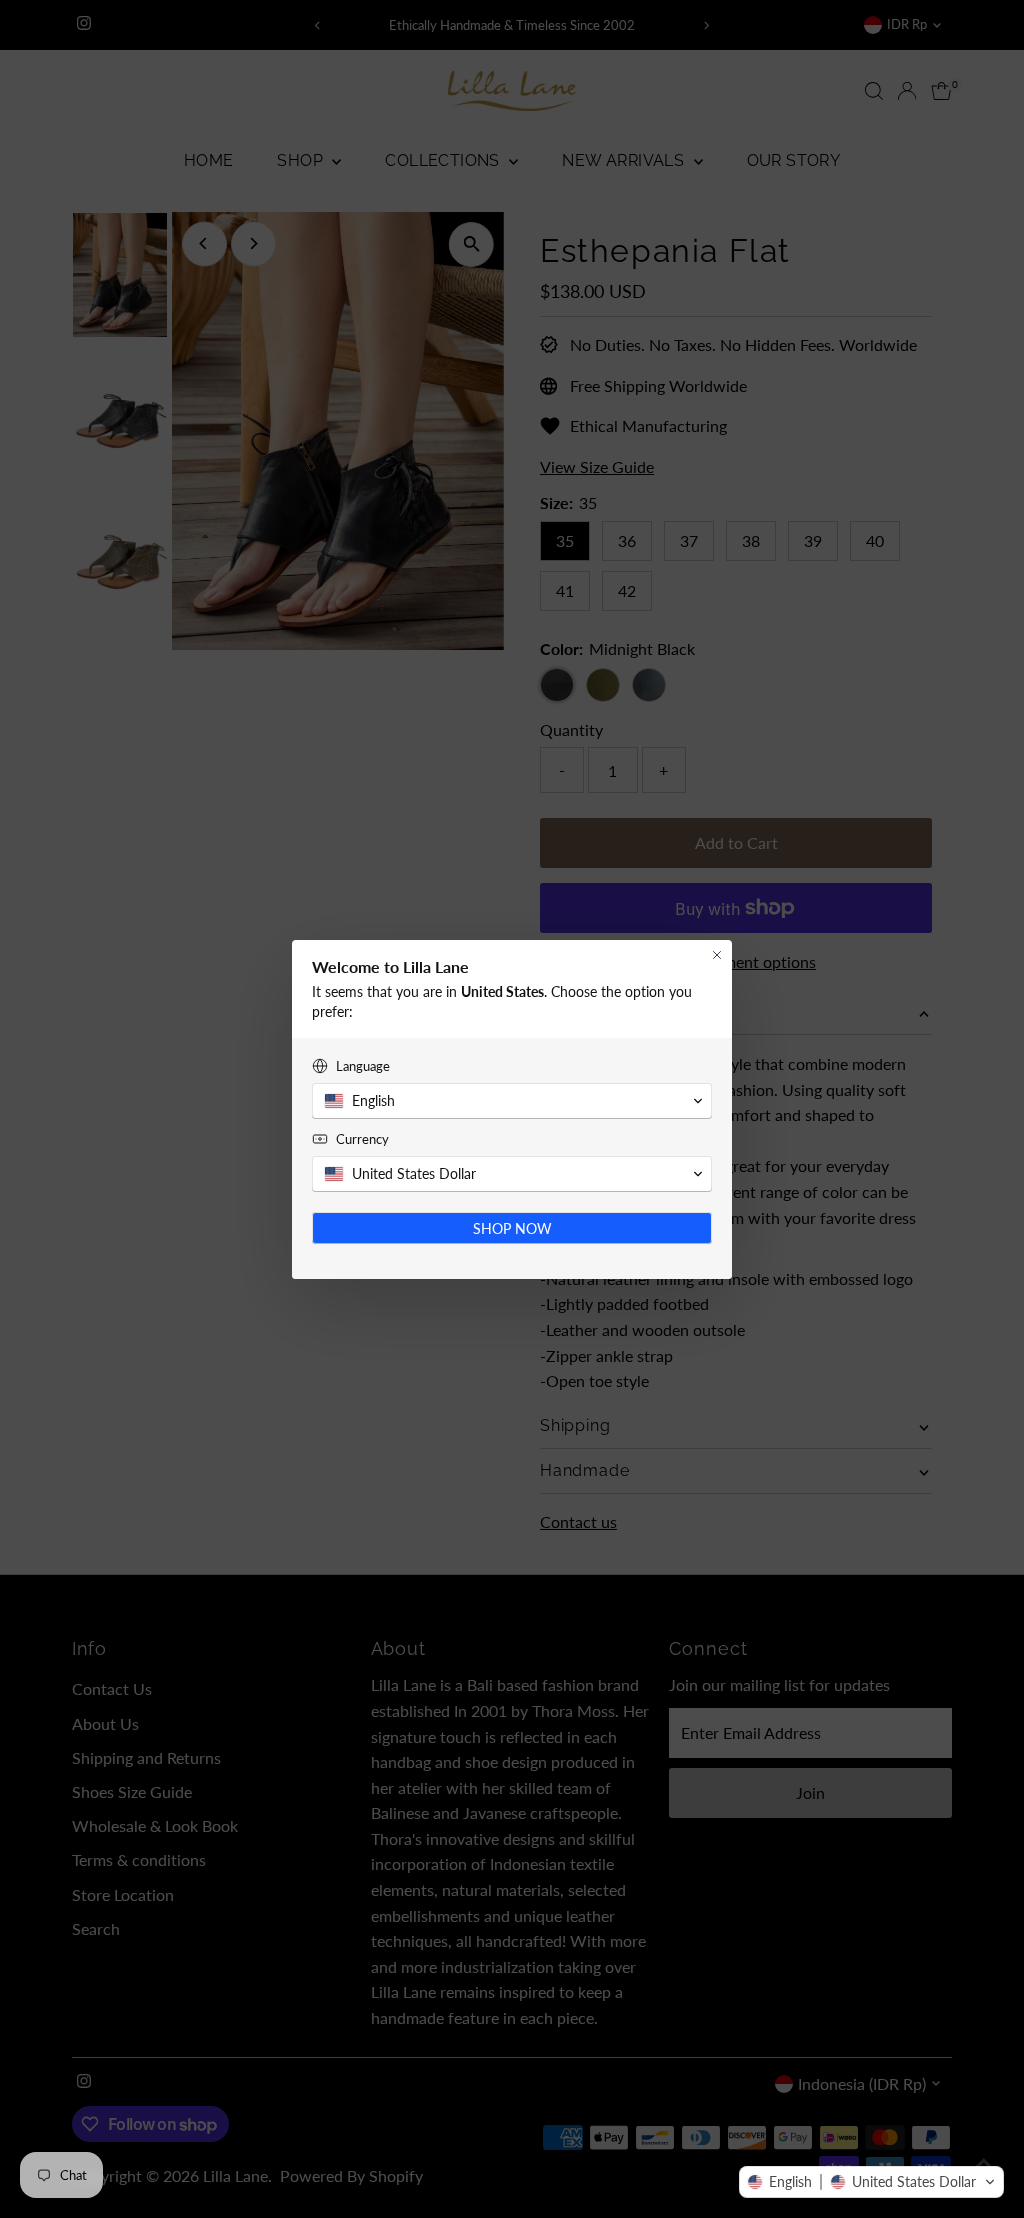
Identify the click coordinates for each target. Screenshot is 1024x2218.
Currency (362, 1139)
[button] (871, 2182)
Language (363, 1066)
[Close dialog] (717, 955)
